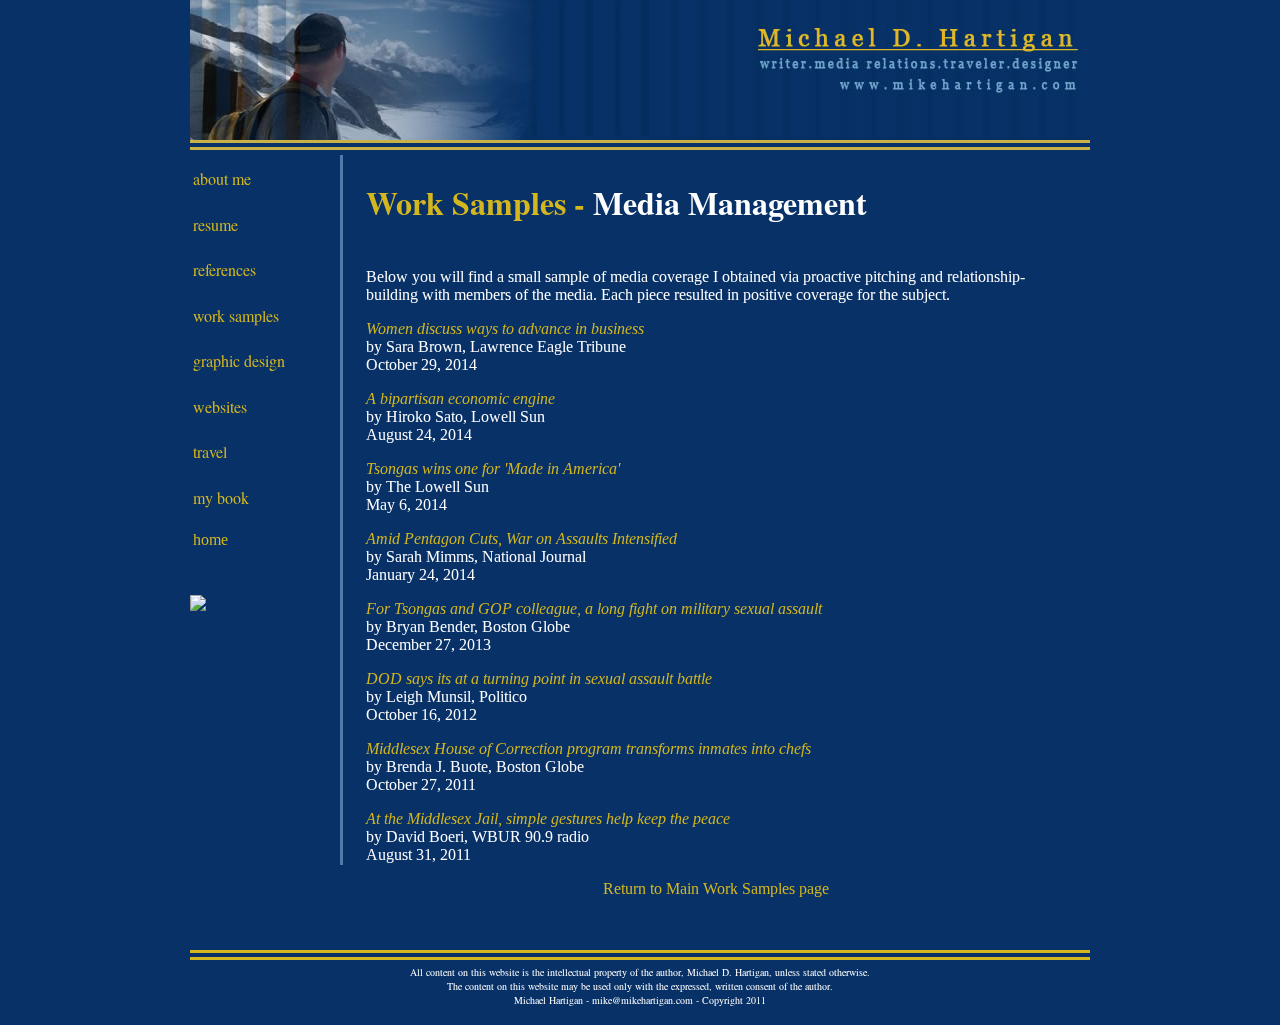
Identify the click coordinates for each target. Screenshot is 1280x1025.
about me (222, 178)
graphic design (239, 360)
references (224, 269)
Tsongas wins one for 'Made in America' (493, 468)
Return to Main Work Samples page (716, 888)
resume (215, 224)
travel (210, 451)
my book (221, 497)
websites (220, 406)
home (210, 539)
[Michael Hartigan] (198, 605)
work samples (236, 315)
